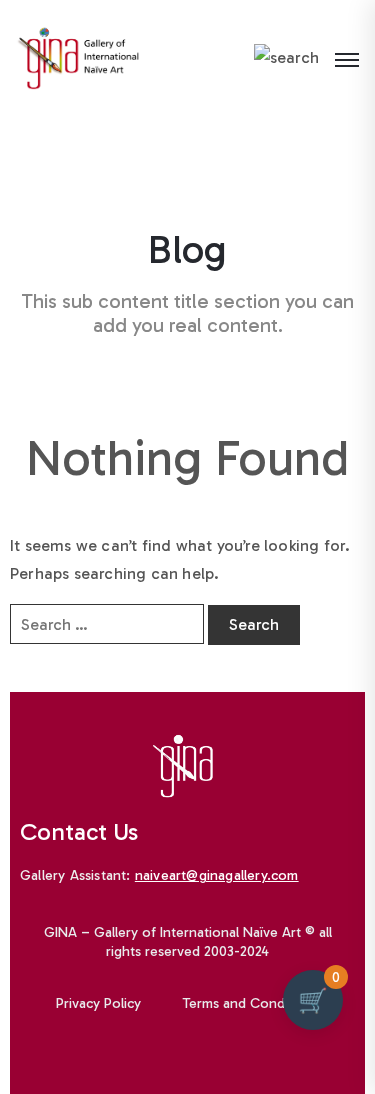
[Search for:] (107, 624)
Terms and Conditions (251, 1003)
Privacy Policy (98, 1003)
